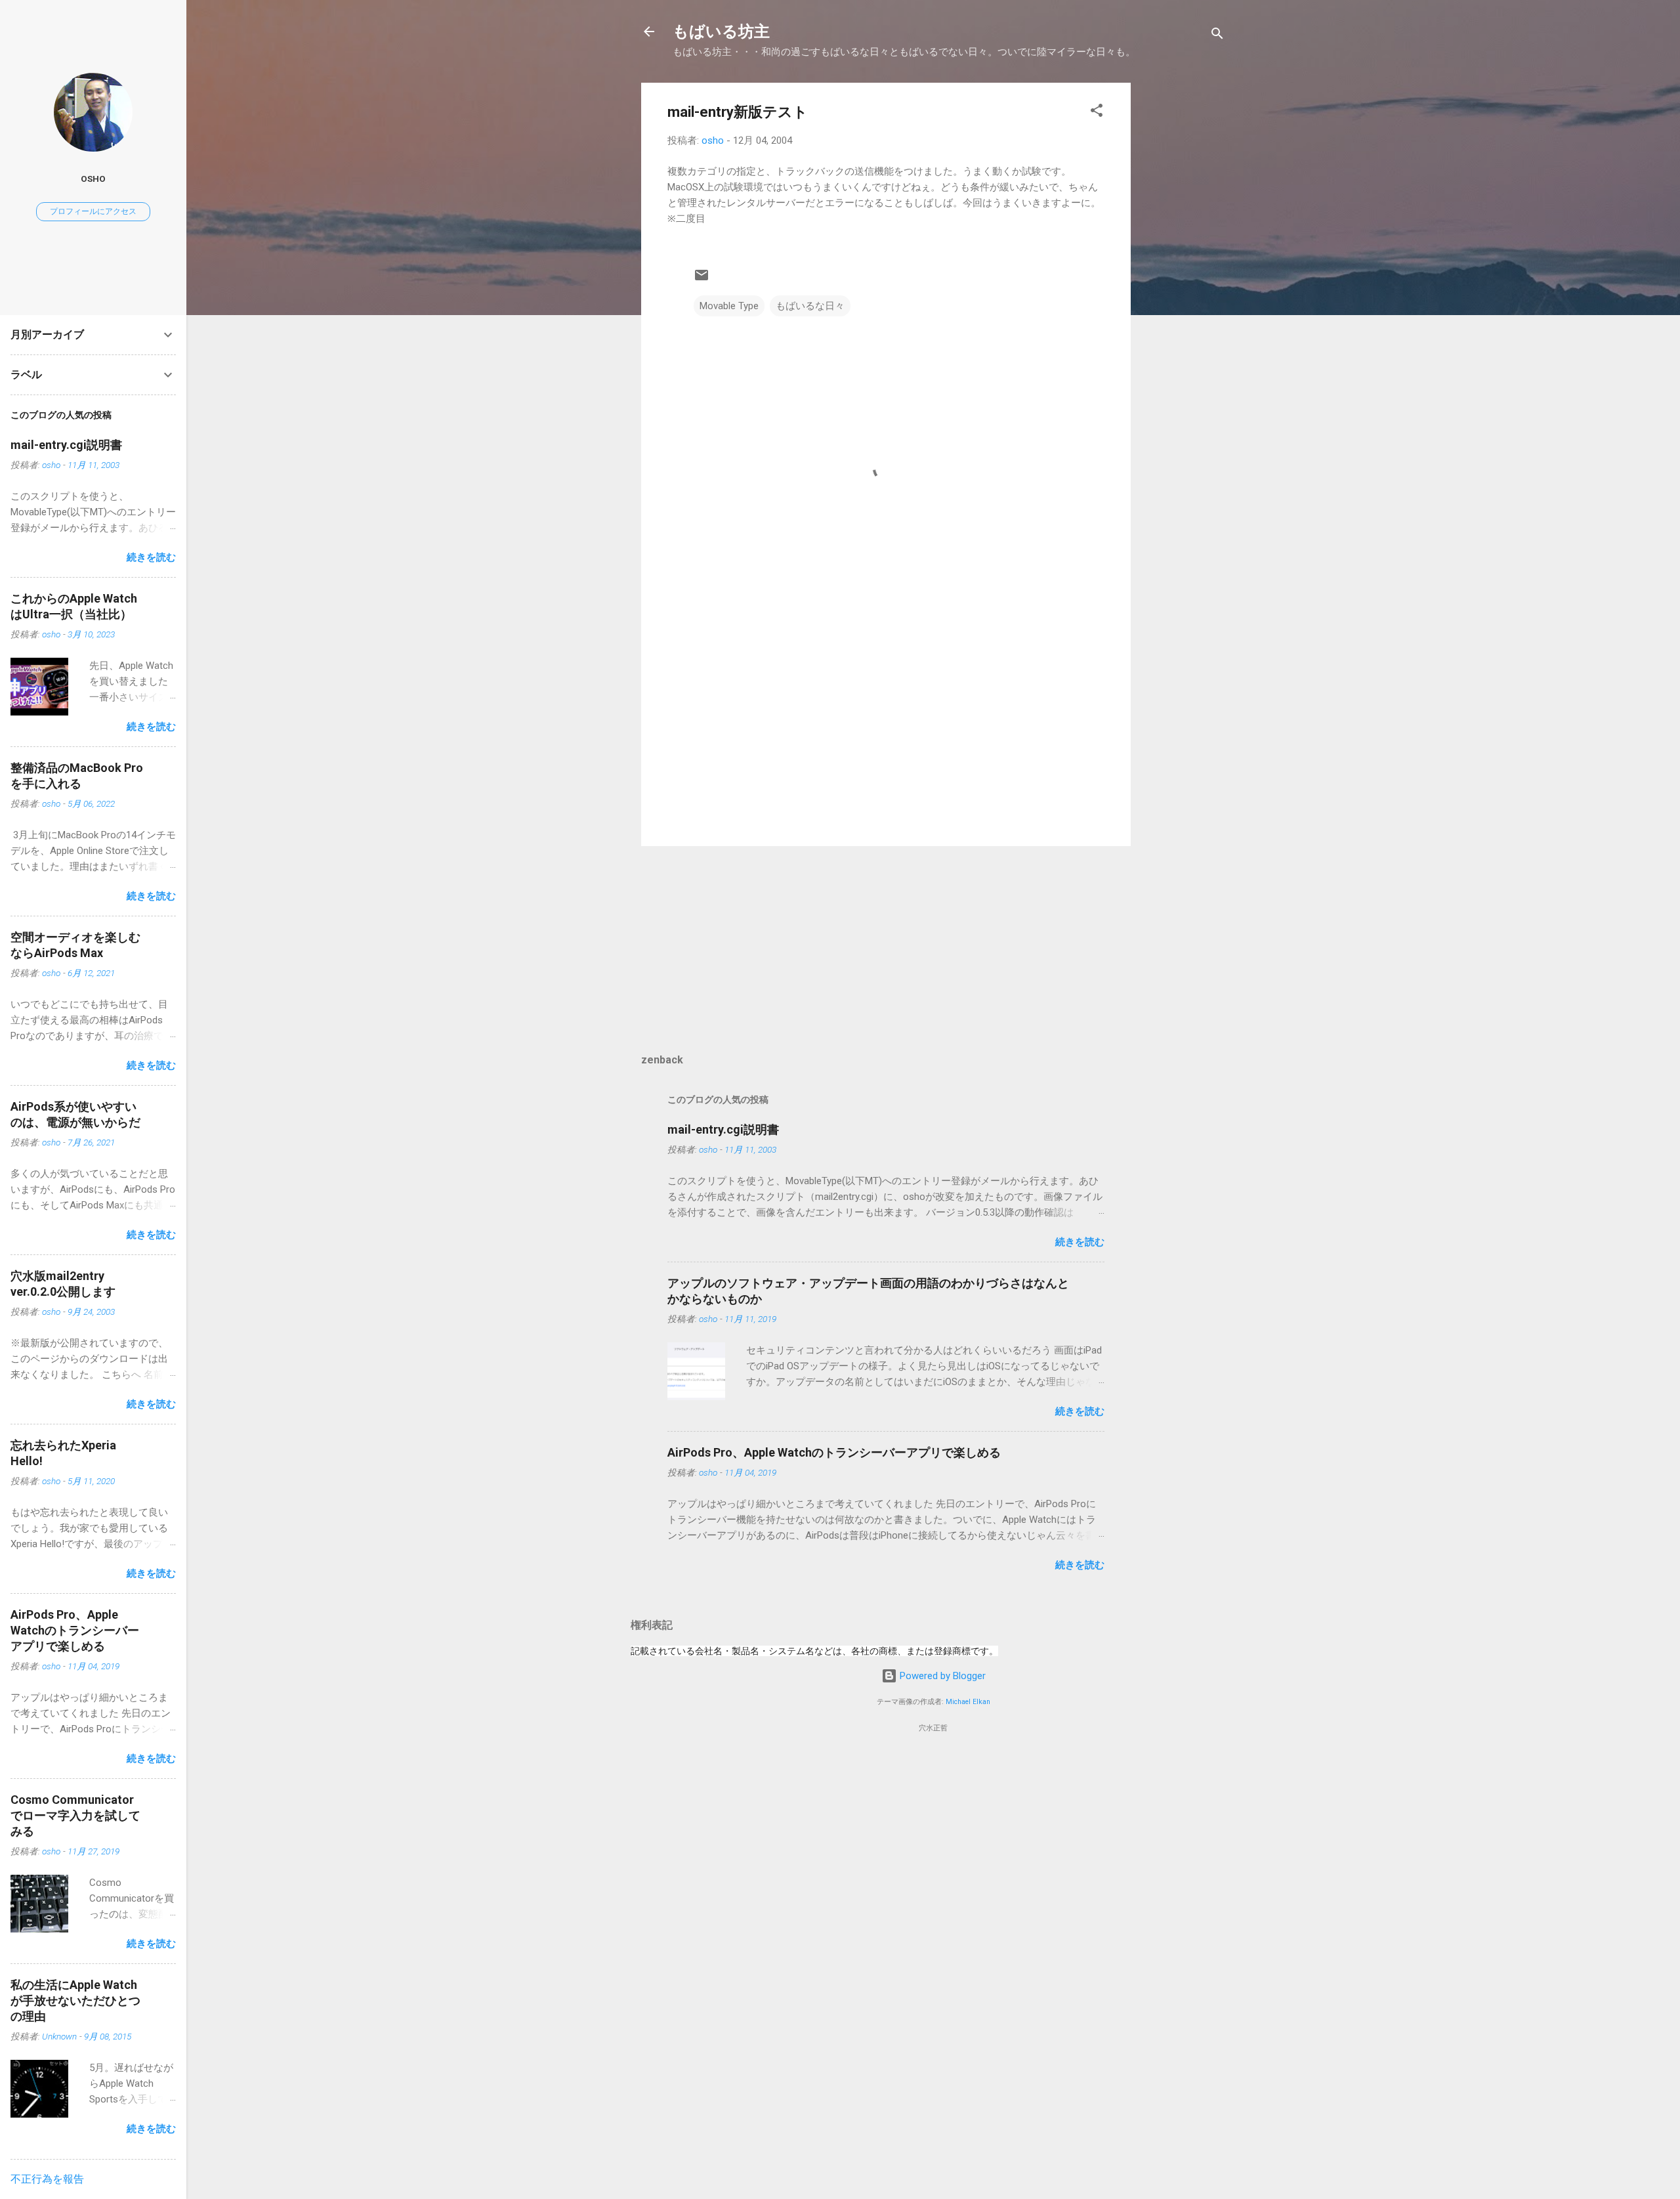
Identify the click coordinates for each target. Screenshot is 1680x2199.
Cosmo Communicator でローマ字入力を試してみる (75, 1815)
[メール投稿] (702, 280)
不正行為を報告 (47, 2179)
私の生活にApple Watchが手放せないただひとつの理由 (75, 2000)
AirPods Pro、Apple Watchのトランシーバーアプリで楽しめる (834, 1452)
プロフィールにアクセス (93, 211)
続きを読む (1080, 1242)
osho (93, 179)
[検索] (1217, 36)
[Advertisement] (1183, 280)
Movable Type (729, 306)
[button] (1097, 113)
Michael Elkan (968, 1702)
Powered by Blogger (941, 1676)
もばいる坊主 (721, 32)
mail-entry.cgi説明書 (723, 1129)
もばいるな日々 (810, 306)
